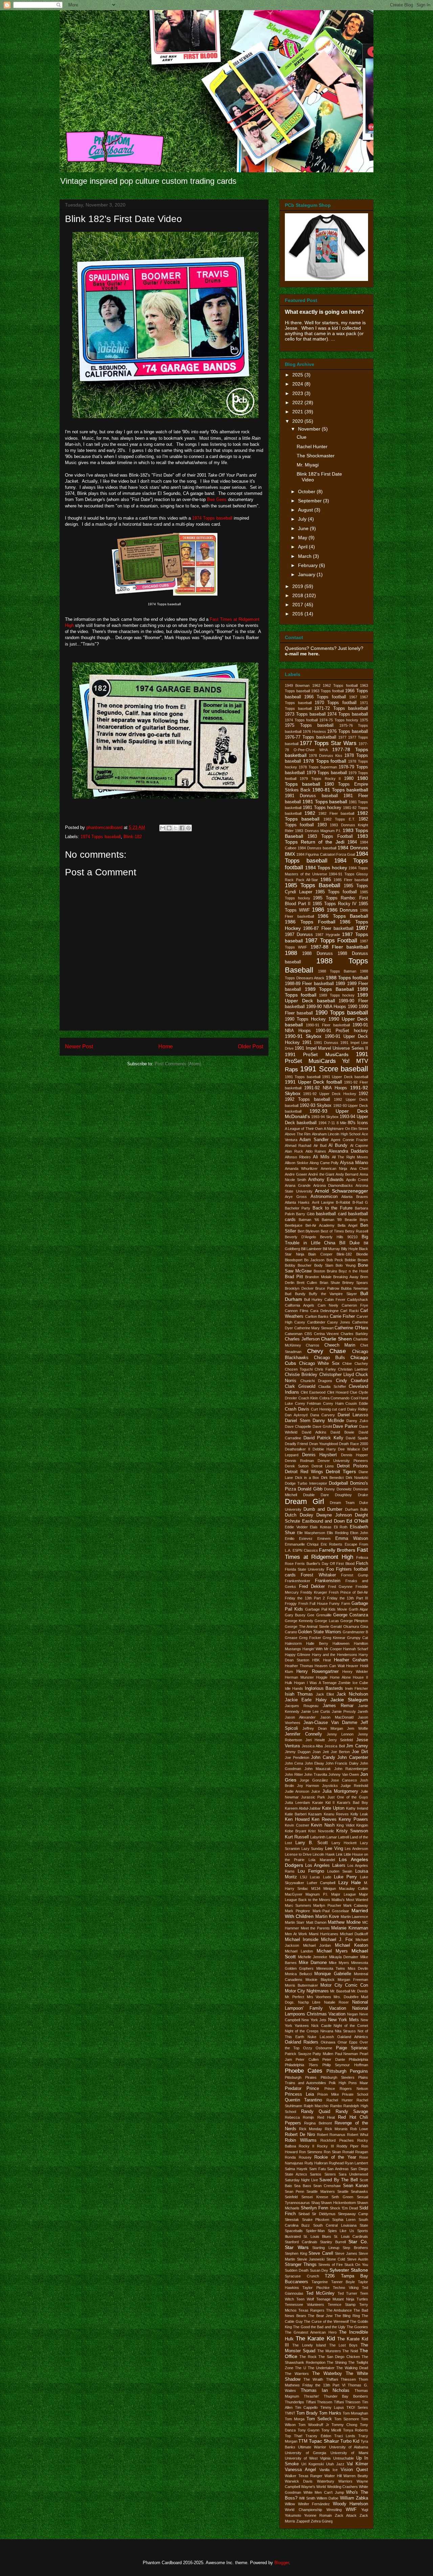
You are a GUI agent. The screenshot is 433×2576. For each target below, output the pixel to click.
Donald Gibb (310, 1489)
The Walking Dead (352, 2368)
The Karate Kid (315, 2339)
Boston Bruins (325, 1271)
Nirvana (327, 2031)
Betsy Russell (357, 1231)
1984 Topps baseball (326, 857)
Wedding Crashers (343, 2487)
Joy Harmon (308, 1786)
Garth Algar (358, 1609)
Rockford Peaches (337, 2140)
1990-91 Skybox (303, 1036)
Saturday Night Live (301, 2180)
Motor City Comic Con (344, 1985)
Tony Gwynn (309, 2430)
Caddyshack (358, 1300)
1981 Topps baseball (325, 802)
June (304, 528)
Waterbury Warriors (335, 2481)
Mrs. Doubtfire (346, 1997)
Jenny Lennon (340, 1734)
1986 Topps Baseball (343, 916)
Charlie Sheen (336, 1339)
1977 (342, 737)
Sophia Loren (344, 2220)
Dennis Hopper (355, 1455)
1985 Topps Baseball (313, 885)
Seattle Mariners (321, 2191)
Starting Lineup (326, 2248)
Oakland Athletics (353, 2037)
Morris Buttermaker (301, 1985)
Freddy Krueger (314, 1592)
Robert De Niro (300, 2135)
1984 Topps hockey (326, 868)
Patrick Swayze (298, 2054)
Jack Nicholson (352, 1694)
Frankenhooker (298, 1581)
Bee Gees (217, 499)
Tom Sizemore (347, 2419)
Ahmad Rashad (298, 1145)
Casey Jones (339, 1322)
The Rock (308, 2357)
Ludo (327, 1877)
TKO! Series (357, 2407)
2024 (298, 384)
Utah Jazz (335, 2464)
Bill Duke (349, 1243)
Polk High (337, 2083)
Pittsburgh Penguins (347, 2071)
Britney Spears (355, 1283)
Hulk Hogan (295, 1683)
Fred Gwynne (340, 1587)
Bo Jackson (314, 1260)
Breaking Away (346, 1277)
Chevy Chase (327, 1351)
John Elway (314, 1763)
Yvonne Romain (318, 2515)
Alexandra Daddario (348, 1151)
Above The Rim (298, 1134)
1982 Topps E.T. (339, 819)
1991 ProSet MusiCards (317, 1054)
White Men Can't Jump (324, 2492)
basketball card (331, 1214)
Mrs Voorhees (319, 1997)
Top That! (294, 2436)
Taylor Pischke (316, 2288)
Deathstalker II (298, 1449)
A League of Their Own (304, 1129)
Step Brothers (355, 2248)
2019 (298, 586)
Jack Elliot (325, 1694)
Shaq (315, 2203)
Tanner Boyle (343, 2282)
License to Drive (298, 1854)
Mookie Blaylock (320, 1980)
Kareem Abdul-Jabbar (303, 1808)
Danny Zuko (357, 1421)
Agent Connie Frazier (349, 1140)
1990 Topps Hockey (305, 1019)
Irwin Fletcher (357, 1688)
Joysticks (330, 1786)
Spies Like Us (341, 2231)
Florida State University (305, 1569)
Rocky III (325, 2146)
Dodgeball (338, 1483)
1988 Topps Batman (337, 971)
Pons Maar (358, 2083)
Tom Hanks (330, 2413)
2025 (298, 375)
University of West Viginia (308, 2458)
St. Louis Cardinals (351, 2236)
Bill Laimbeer (311, 1249)
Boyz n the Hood (353, 1271)
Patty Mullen (323, 2054)
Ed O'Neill (357, 1521)
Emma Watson (352, 1538)
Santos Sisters (323, 2174)
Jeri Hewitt (315, 1740)
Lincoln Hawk (324, 1854)
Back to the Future (333, 1208)
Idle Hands (294, 1688)
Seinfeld (291, 2197)
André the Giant (321, 1174)
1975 (364, 720)
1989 (340, 984)
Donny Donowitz (338, 1489)
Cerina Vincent (326, 1334)
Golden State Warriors (320, 1632)
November (310, 429)
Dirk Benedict (333, 1478)
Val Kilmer (357, 2464)
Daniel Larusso (353, 1415)
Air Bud (320, 1145)
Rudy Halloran (316, 2163)
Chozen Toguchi (299, 1369)
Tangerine (320, 2282)
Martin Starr (295, 1922)
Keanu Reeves (336, 1814)
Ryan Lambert (356, 2163)
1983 (322, 825)
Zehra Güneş (322, 2521)
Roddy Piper (348, 2146)
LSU (304, 1877)
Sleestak (292, 2220)
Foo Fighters (339, 1569)
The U (300, 2368)
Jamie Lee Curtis (316, 1711)
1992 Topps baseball (307, 1099)
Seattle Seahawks (353, 2191)
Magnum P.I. (317, 1894)
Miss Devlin (358, 1968)
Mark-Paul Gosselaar (331, 1911)
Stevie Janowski (311, 2259)
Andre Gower (296, 1174)
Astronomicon (324, 1197)
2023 (298, 393)
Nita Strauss (345, 2031)
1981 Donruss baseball (311, 796)
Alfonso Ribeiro (298, 1157)
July (303, 519)
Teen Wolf (305, 2299)
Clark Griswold (300, 1387)
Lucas (315, 1877)
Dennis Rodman (299, 1461)
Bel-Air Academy (320, 1225)
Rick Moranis (336, 2129)
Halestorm (293, 1643)
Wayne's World (313, 2487)
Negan (352, 2014)
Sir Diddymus (324, 2214)
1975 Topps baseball (309, 725)
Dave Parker (345, 1426)
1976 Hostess (314, 732)
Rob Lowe (359, 2129)
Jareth (363, 1711)
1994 (322, 1123)
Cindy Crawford (352, 1381)
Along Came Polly (324, 1163)
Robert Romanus (331, 2135)
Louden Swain (340, 1871)
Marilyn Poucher (327, 1905)
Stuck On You (356, 2265)
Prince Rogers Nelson (346, 2089)
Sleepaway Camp (353, 2214)
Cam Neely (328, 1305)
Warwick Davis (299, 2481)
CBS (308, 1334)
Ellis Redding (338, 1533)
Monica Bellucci (298, 1974)
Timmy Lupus (332, 2407)
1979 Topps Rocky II (320, 779)
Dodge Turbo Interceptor (306, 1483)
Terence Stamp (342, 2305)
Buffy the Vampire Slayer (333, 1294)
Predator (293, 2089)
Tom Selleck (319, 2419)
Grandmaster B (355, 1632)
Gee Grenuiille (319, 1615)
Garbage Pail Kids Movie (326, 1609)
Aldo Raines (316, 1151)
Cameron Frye (355, 1305)
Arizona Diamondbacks (333, 1185)
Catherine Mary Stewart (314, 1328)
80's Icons (358, 1123)
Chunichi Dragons (316, 1381)
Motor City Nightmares (307, 1991)
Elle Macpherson (311, 1533)
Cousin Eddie (357, 1403)
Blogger (282, 2563)
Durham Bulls (357, 1509)
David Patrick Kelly (323, 1438)
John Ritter (294, 1774)
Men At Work (296, 1934)
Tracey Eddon (318, 2436)
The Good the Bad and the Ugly (319, 2327)
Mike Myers (339, 1963)
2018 (298, 595)
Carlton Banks (317, 1316)
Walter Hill (333, 2476)
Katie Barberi (296, 1814)
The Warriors (297, 2374)
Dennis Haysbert (320, 1455)
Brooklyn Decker (299, 1288)
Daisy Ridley (358, 1409)
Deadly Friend (296, 1444)
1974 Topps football (301, 720)
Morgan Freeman (353, 1980)
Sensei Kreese (315, 2197)
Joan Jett (321, 1752)
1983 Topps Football (330, 836)
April (303, 547)
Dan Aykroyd (296, 1415)
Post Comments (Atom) (178, 1064)
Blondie (362, 1254)
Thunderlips (294, 2402)
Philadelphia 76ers (301, 2065)
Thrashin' (311, 2396)
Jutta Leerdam (297, 1803)
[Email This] (163, 828)
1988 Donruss (317, 954)
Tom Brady (307, 2413)
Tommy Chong (344, 2425)
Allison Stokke (297, 1163)
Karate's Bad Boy (352, 1803)
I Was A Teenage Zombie (329, 1683)
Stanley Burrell (333, 2242)
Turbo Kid (350, 2441)
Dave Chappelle (298, 1426)
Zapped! (303, 2521)
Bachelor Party (298, 1208)
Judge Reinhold (354, 1786)
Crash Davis (297, 1409)
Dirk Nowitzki (357, 1478)
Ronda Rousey (298, 2157)
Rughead (336, 2163)
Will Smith (307, 2498)
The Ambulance (339, 2310)
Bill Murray (331, 1249)
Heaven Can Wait (329, 1666)
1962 (316, 685)
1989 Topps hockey (337, 995)
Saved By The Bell (338, 2180)
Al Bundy (338, 1145)
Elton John (359, 1533)
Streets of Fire (331, 2265)
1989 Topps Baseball (329, 989)
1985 (326, 879)
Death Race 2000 (354, 1444)
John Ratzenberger (351, 1769)
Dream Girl (304, 1501)
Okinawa (328, 2042)
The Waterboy (327, 2374)
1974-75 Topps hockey (339, 720)
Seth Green (342, 2197)
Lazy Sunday (313, 1849)
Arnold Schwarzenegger (341, 1191)
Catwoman (294, 1334)
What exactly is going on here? (324, 312)
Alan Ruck (294, 1151)
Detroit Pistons (352, 1466)
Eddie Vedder (296, 1527)
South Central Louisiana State (341, 2225)
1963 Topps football (327, 691)
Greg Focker (310, 1638)
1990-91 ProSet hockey (342, 1031)
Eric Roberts (332, 1544)
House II (360, 1677)
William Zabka (354, 2498)
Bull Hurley (313, 1300)
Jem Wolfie (358, 1728)
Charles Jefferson (302, 1339)
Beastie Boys (356, 1220)
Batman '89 (332, 1220)
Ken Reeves (324, 1819)
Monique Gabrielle (333, 1974)
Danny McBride (328, 1421)
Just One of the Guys (348, 1797)
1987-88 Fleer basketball (339, 947)
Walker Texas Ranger (304, 2476)
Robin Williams (301, 2140)
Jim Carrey (357, 1746)
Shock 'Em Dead (344, 2208)
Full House (319, 1603)
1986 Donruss (342, 910)
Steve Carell (321, 2253)
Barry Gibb (305, 1214)
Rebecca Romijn (299, 2117)
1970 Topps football (336, 703)
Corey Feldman (308, 1403)
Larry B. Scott (311, 1843)
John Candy (323, 1758)
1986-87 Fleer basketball (328, 929)
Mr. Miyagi (308, 465)
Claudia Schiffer (332, 1387)
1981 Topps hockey (322, 808)
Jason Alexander (300, 1717)
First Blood (345, 1564)
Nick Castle (321, 2026)
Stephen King (296, 2253)
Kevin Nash (323, 1825)
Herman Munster (299, 1677)
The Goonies (357, 2327)
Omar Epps (348, 2042)
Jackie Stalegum (349, 1700)
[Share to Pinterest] (188, 828)
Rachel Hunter (312, 446)
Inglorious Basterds (324, 1688)
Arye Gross (296, 1197)
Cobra (324, 1398)
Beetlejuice (294, 1225)
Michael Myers (332, 1951)
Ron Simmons (311, 2152)
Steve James (346, 2253)
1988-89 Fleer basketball (309, 984)
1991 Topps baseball (303, 1077)
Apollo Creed (357, 1180)
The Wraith (313, 2379)
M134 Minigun (324, 1889)
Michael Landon (299, 1951)
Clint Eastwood (313, 1392)
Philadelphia (358, 2059)
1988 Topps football (347, 978)
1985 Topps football (336, 892)
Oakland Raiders (302, 2042)
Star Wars (297, 2247)
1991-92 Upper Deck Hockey (329, 1094)
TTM (303, 2441)
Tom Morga (295, 2419)
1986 (318, 910)
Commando (340, 1398)
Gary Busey (295, 1615)
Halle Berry (317, 1643)
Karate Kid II (324, 1803)
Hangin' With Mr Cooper (322, 1649)
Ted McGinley (321, 2293)
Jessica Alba (312, 1746)
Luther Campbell (321, 1883)
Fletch (362, 1564)
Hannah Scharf (356, 1649)
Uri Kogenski (313, 2464)
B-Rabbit (343, 1202)
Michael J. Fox (337, 1940)
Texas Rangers (311, 2310)
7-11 (331, 1123)
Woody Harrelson (351, 2504)
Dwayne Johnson (334, 1515)
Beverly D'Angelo (300, 1237)
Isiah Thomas (299, 1694)
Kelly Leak (359, 1814)
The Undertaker (321, 2368)
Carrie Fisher (343, 1316)
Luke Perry (345, 1877)
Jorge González (314, 1780)
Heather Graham (351, 1660)
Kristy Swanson (352, 1831)
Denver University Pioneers (343, 1461)
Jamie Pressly (344, 1711)
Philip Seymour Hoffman (345, 2065)
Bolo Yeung (345, 1265)
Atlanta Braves (355, 1197)
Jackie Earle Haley (306, 1700)
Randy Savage (352, 2112)
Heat (327, 1660)
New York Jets (314, 2020)
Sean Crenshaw (327, 2186)
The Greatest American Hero (311, 2332)
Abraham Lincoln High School (336, 1134)
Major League (343, 1894)
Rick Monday (311, 2129)
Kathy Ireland (357, 1808)
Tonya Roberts (356, 2430)
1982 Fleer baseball (336, 813)
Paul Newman (347, 2054)
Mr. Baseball (340, 1991)
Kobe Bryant (295, 1831)
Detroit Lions (323, 1466)
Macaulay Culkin (354, 1889)
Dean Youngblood (324, 1444)
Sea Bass (302, 2186)
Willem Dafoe (327, 2498)
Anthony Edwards (326, 1180)
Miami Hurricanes (324, 1934)
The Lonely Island (309, 2345)
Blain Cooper (320, 1254)
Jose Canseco (344, 1780)
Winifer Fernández (314, 2504)
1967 (353, 697)
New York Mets (344, 2020)
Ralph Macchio (316, 2106)
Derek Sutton (297, 1466)
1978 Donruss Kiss (326, 756)
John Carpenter (353, 1758)
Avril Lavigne (323, 1202)
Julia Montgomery (340, 1791)
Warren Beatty (356, 2476)
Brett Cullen (307, 1283)
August (306, 510)
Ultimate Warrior (312, 2447)
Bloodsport (294, 1260)
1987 (362, 928)
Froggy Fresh (297, 1603)
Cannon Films (297, 1311)
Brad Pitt (294, 1277)
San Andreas (338, 2169)
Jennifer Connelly (303, 1734)
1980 (349, 779)
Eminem (324, 1538)
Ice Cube (360, 1683)
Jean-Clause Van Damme (330, 1723)
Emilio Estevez (299, 1538)
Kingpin (362, 1825)
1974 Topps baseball (212, 518)
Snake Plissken (316, 2220)
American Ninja (334, 1169)
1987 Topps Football (331, 941)
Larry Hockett (344, 1843)
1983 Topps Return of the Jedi (326, 839)
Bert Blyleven (309, 1231)
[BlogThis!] (169, 828)
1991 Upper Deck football (313, 1082)
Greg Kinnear (334, 1638)
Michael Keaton (352, 1945)
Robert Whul (358, 2135)
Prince (313, 2089)
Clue (302, 437)
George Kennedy (299, 1621)
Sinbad (304, 2214)
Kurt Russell (297, 1837)
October (307, 492)
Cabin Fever (335, 1300)
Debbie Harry (324, 1449)
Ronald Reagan (355, 2152)
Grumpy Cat (358, 1638)
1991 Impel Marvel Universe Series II (331, 1048)
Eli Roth (341, 1527)
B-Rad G (360, 1202)
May (303, 538)
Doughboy (343, 1495)
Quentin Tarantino (303, 2100)
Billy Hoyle (349, 1249)
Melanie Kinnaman (350, 1928)
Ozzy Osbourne (318, 2048)
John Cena (294, 1763)
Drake (363, 1495)
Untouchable (344, 2458)
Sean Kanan (356, 2186)
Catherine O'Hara (351, 1328)
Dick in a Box (307, 1478)
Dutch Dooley (299, 1515)
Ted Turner (348, 2293)
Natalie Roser (336, 2002)
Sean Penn (294, 2191)
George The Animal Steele (307, 1627)
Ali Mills (321, 1157)
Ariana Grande (298, 1185)
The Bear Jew (320, 2316)
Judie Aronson (297, 1791)
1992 (363, 1094)
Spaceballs (294, 2231)
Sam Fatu (317, 2169)
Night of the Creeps (302, 2031)
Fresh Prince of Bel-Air (348, 1592)
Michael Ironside (302, 1940)
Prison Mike (328, 2094)
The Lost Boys (343, 2345)
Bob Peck (335, 1260)
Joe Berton (340, 1752)
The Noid (350, 2351)
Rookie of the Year (335, 2157)
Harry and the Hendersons (335, 1655)
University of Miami (349, 2453)
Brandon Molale (318, 1277)
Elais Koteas (321, 1527)
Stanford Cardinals (301, 2242)
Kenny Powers (353, 1819)
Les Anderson (356, 1849)
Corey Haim (333, 1403)
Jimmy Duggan (298, 1752)
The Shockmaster (316, 456)
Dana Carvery (323, 1415)
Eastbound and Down (323, 1521)
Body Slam (324, 1265)
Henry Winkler (355, 1672)
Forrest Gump (355, 1575)
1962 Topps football (340, 685)
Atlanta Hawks (297, 1202)
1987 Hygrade (327, 935)
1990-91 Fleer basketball (328, 1025)
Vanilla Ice (328, 2470)
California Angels (300, 1305)
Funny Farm (340, 1603)
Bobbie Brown (356, 1260)
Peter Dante (334, 2059)
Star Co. (358, 2242)
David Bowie (342, 1432)
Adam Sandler (314, 1140)
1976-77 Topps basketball (311, 737)
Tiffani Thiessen (347, 2402)
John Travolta (316, 1774)
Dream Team (342, 1503)
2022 (298, 402)
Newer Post (79, 1046)
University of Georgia (305, 2453)
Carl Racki (349, 1311)
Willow (290, 2504)
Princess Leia (299, 2094)
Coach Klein (308, 1398)
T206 (330, 2276)
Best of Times (332, 1231)
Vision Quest (354, 2470)
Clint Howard (338, 1392)
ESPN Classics (305, 1550)
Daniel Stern (298, 1421)
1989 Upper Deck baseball (326, 998)
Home (166, 1046)
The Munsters (329, 2351)
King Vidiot (346, 1825)
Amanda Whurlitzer (301, 1169)
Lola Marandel (322, 1860)
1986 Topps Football (310, 922)
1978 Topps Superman (318, 767)
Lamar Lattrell (338, 1837)
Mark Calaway (356, 1905)
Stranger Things (301, 2265)
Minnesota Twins (331, 1968)
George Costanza (351, 1615)
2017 (298, 605)
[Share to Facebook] (182, 828)
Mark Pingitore (297, 1911)
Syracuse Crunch (302, 2276)
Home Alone (340, 1677)
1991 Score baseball (334, 1069)
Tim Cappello (306, 2407)
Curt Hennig (321, 1409)
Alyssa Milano (354, 1163)
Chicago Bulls (329, 1358)
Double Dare (316, 1495)
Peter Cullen (307, 2059)
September (311, 501)
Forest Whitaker (318, 1575)
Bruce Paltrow (327, 1288)
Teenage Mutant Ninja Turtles (342, 2299)
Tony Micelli (331, 2430)
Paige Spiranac (352, 2048)
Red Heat (326, 2117)
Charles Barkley (354, 1334)
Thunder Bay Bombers (346, 2396)
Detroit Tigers (341, 1471)
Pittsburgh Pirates (301, 2077)
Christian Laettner (353, 1369)
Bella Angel (347, 1225)
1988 (291, 953)
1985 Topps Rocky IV (335, 904)
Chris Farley (325, 1369)
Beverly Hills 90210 (339, 1237)
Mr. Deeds (360, 1991)
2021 (298, 412)
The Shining (337, 2362)
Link (339, 1854)
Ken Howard (297, 1819)
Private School (355, 2094)
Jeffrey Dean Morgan (323, 1728)
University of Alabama (349, 2447)
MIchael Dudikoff (354, 1934)
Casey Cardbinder (310, 1322)
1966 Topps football (325, 697)
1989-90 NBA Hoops (326, 1007)
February (309, 565)
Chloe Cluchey (355, 1363)
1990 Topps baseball (342, 1013)
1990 (352, 1007)
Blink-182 (133, 837)
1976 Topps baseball (348, 732)
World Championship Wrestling (313, 2510)
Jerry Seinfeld (341, 1740)
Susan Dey (319, 2270)
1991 (307, 1043)
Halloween (341, 1643)
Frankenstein (328, 1581)
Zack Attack (346, 2515)
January (307, 574)
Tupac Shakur (324, 2441)
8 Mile (341, 1123)
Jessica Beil (335, 1746)
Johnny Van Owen (344, 1774)
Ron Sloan (332, 2152)
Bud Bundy (295, 1294)
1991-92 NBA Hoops (326, 1088)
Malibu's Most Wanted (350, 1900)
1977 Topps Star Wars (328, 743)
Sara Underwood (353, 2174)
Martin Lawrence (354, 1917)
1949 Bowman (297, 685)
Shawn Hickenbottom (338, 2203)
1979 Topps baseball (327, 773)
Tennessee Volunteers (304, 2305)
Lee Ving (334, 1849)
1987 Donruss (299, 935)
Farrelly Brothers (337, 1550)
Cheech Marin (340, 1345)
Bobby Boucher (298, 1265)
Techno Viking (346, 2288)
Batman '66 (309, 1220)
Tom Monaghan (355, 2413)
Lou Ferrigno (311, 1871)
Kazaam (315, 1814)
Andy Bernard (347, 1174)
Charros (313, 1345)
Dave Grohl (322, 1426)
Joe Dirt (360, 1752)
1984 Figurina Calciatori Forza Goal (326, 854)
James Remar (338, 1706)
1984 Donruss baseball (317, 848)
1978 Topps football (325, 761)
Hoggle (322, 1677)
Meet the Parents (315, 1928)
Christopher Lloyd (337, 1375)
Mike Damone (313, 1963)
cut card (339, 1409)
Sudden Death (297, 2270)
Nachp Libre (309, 2002)
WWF (351, 2510)
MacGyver (294, 1894)
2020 (298, 421)
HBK (316, 1660)
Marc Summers (298, 1905)
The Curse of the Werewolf (326, 2321)
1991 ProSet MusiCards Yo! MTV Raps (326, 1062)
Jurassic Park (313, 1797)
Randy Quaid (316, 2112)
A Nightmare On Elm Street (346, 1129)
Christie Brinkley (301, 1375)
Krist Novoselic (321, 1831)
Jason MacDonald (337, 1717)
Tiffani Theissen (319, 2402)
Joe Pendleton (297, 1758)
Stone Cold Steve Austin (347, 2259)
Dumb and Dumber (323, 1509)
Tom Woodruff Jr (314, 2425)
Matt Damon (316, 1922)
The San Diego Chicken (339, 2357)
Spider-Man (315, 2231)
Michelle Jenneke (313, 1957)
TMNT (290, 2413)
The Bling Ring (347, 2316)
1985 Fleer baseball (351, 880)
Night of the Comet (351, 2026)
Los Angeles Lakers (325, 1865)
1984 (352, 842)
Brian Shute (330, 1283)
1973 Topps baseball (305, 714)
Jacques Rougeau (302, 1706)
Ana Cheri (359, 1169)
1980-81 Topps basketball (340, 790)
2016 (298, 614)
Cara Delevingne (324, 1311)
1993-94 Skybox (325, 1117)
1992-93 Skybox (316, 1106)
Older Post (250, 1046)
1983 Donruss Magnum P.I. (318, 831)
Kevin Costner (297, 1825)
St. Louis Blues (317, 2236)
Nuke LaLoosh (321, 2037)
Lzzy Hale (350, 1882)
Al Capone (359, 1145)
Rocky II (306, 2146)
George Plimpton (354, 1621)
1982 (310, 813)
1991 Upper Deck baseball (345, 1077)
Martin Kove (327, 1917)
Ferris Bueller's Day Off (315, 1564)
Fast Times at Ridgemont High (326, 1553)
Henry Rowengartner (317, 1672)
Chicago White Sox (319, 1363)
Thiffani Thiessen (341, 2379)
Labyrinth (318, 1837)
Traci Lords (345, 2436)
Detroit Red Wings (304, 1472)
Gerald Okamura (345, 1627)
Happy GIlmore (298, 1655)
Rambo (336, 2106)
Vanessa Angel (300, 2470)
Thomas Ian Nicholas (325, 2391)
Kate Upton (333, 1808)
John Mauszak (318, 1769)
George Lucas (327, 1621)
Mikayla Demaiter (344, 1957)
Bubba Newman (355, 1288)
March (305, 556)
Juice (316, 1791)
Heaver (352, 1666)
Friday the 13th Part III (348, 1598)
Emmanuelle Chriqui (302, 1544)
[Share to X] (176, 828)
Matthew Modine (344, 1922)
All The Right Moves (350, 1157)
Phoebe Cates (304, 2071)
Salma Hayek (296, 2169)
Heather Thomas (299, 1666)
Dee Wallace (349, 1449)
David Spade (357, 1438)
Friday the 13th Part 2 (305, 1598)
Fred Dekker (312, 1587)
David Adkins (314, 1432)
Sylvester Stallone (349, 2270)
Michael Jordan (317, 1945)
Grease (291, 1638)
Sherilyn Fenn (314, 2208)
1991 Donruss (326, 1043)
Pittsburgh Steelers (338, 2077)
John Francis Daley (342, 1763)
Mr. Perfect (294, 1997)
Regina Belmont (318, 2123)
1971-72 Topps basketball (341, 708)
